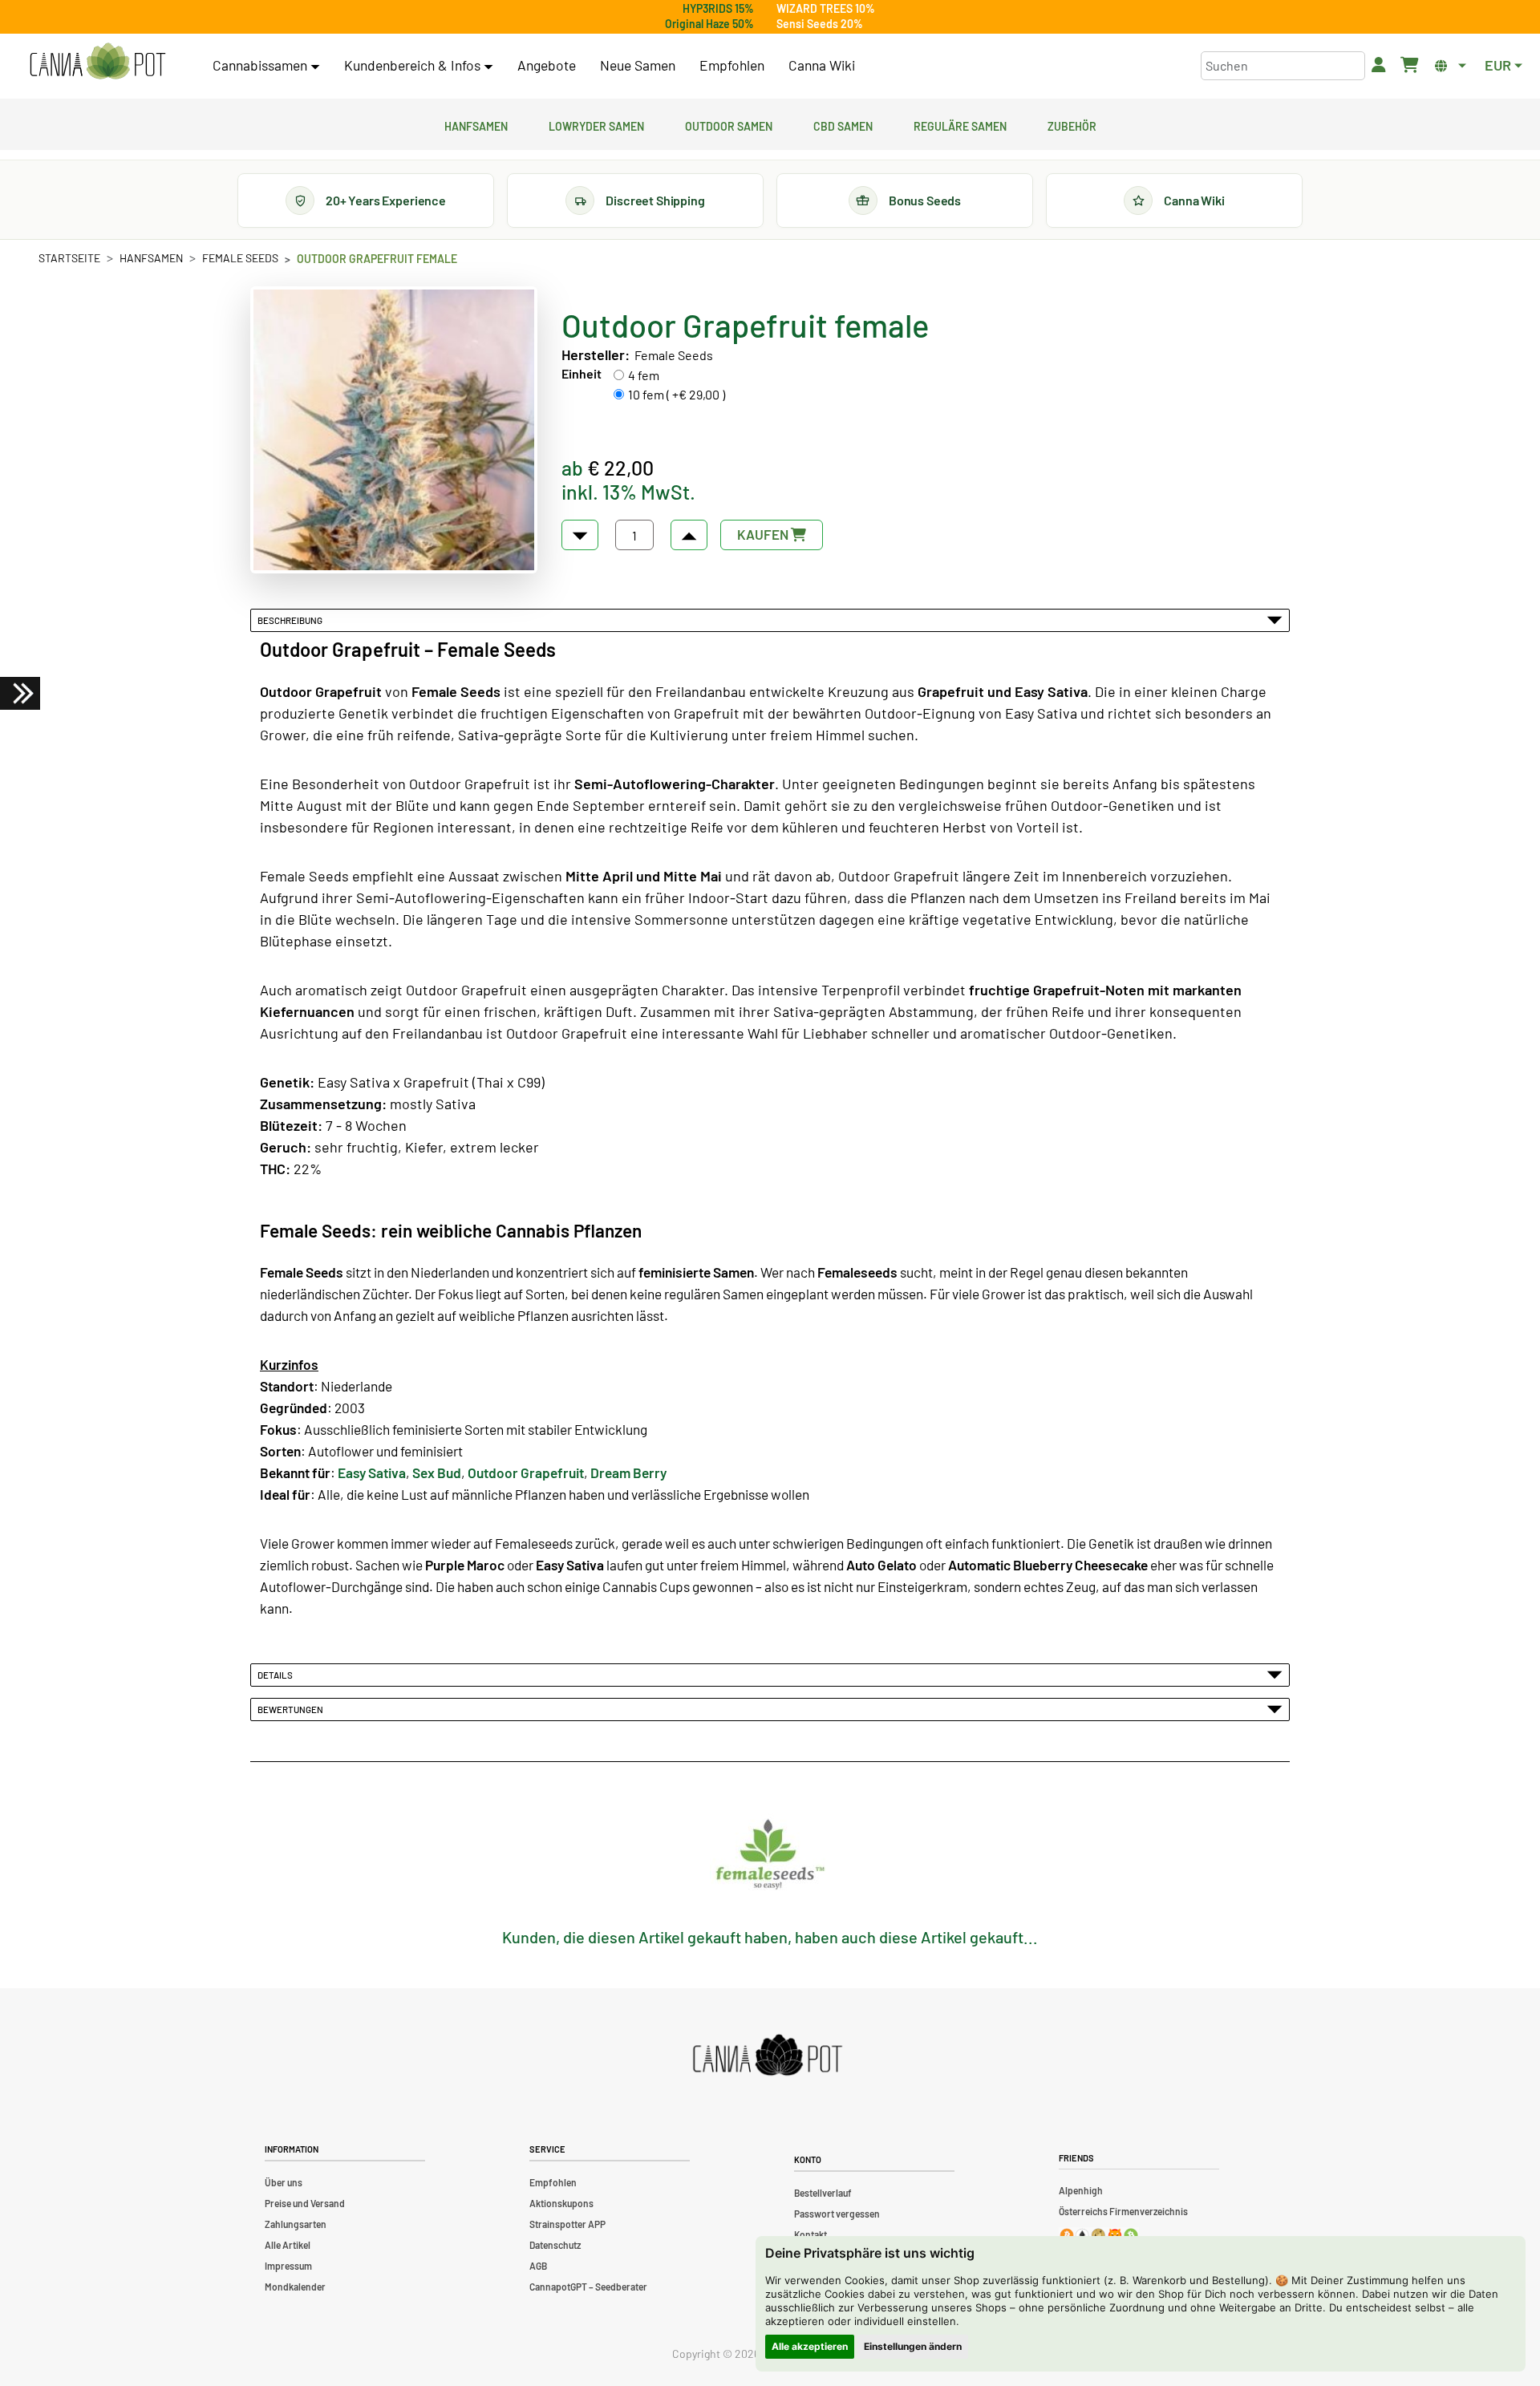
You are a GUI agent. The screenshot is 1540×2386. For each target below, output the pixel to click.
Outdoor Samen (729, 124)
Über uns (284, 2182)
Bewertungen (292, 1709)
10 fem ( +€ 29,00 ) (677, 394)
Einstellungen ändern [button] (913, 2346)
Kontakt (811, 2234)
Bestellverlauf (823, 2193)
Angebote (547, 65)
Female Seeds (240, 258)
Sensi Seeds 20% (820, 24)
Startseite (69, 258)
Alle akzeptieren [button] (810, 2346)
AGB (538, 2266)
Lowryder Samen (596, 124)
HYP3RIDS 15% (718, 8)
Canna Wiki (822, 65)
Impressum (288, 2266)
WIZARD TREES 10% (826, 8)
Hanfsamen (476, 124)
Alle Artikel (288, 2245)
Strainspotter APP (567, 2224)
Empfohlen (732, 65)
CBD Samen (843, 124)
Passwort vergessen (837, 2214)
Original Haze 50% (709, 24)
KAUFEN (764, 534)
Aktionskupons (561, 2203)
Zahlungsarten (296, 2224)
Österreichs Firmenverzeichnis (1123, 2211)
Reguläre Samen (960, 124)
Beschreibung (292, 620)
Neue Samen (638, 65)
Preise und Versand (305, 2203)
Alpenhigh (1081, 2190)
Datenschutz (555, 2245)
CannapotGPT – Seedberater (588, 2287)
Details (277, 1675)
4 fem (644, 375)
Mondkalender (295, 2287)
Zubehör (1072, 124)
